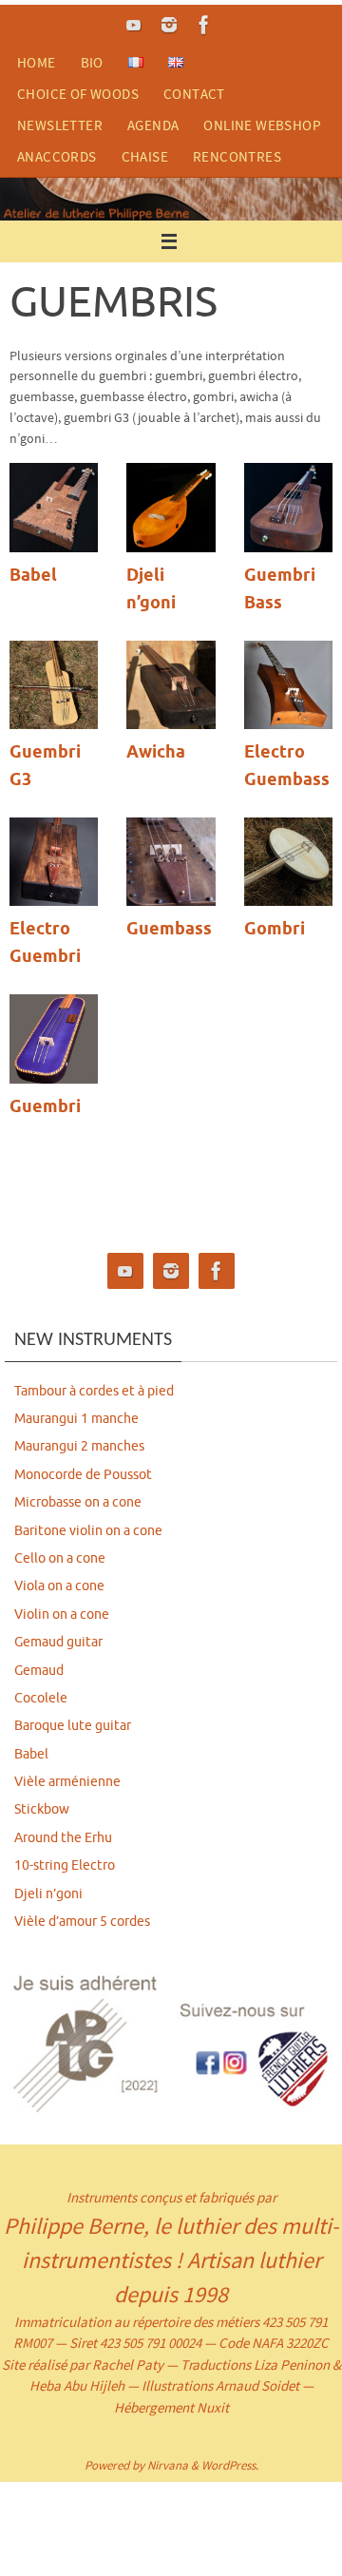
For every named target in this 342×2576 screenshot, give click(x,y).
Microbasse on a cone (78, 1502)
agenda (153, 125)
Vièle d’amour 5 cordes (82, 1922)
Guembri (45, 1107)
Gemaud (39, 1671)
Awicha (156, 753)
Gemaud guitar (58, 1642)
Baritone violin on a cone (88, 1531)
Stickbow (42, 1809)
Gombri (275, 930)
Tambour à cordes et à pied (94, 1391)
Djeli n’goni (48, 1894)
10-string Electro (65, 1865)
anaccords (57, 156)
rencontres (237, 156)
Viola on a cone (59, 1586)
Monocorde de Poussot (83, 1475)
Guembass (169, 930)
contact (194, 94)
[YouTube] (134, 25)
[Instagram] (169, 25)
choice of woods (78, 94)
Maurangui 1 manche (76, 1419)
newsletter (60, 125)
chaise (145, 156)
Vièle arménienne (67, 1782)
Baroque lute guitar (73, 1726)
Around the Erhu (63, 1838)
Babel (33, 576)
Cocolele (41, 1698)
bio (92, 62)
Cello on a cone (60, 1558)
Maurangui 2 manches (79, 1446)
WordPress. (230, 2465)
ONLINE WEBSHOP (262, 125)
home (37, 62)
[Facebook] (204, 25)
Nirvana (168, 2465)
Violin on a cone (62, 1615)
